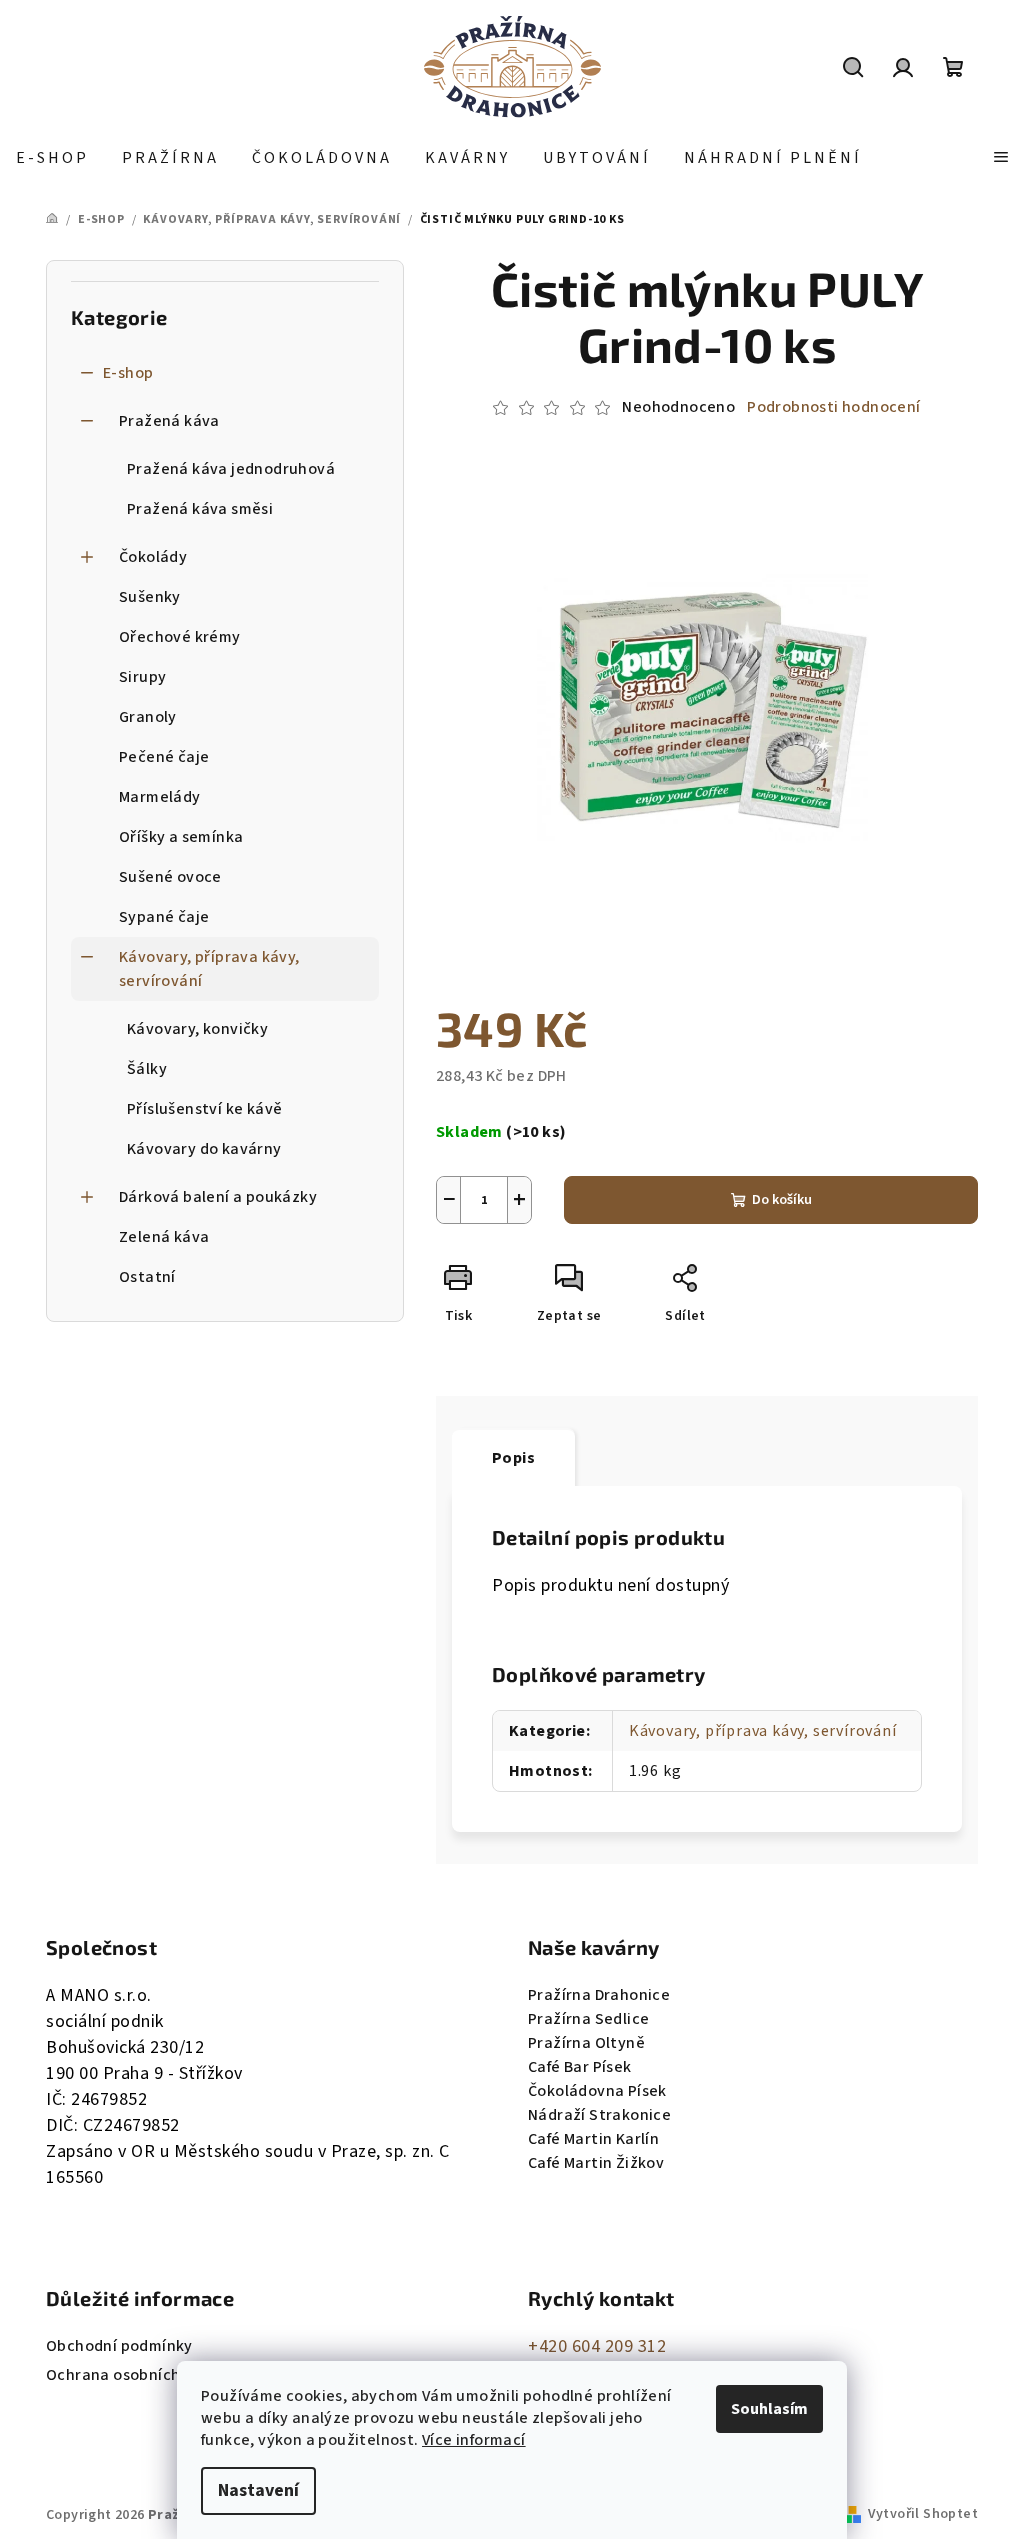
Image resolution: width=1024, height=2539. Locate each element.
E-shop (128, 373)
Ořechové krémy (180, 637)
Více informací (474, 2440)
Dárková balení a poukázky (218, 1197)
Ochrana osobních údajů (136, 2375)
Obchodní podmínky (119, 2346)
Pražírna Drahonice (599, 1995)
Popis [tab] (513, 1458)
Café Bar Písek (580, 2067)
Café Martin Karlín (593, 2139)
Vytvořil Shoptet (923, 2514)
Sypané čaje (164, 917)
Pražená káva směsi (200, 509)
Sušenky (150, 597)
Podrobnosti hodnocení (833, 407)
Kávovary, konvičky (197, 1029)
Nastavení (258, 2490)
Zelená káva (164, 1237)
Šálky (147, 1069)
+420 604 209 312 (597, 2346)
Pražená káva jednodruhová (231, 469)
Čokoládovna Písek (597, 2091)
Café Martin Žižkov (596, 2163)
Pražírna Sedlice (588, 2019)
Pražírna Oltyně (586, 2043)
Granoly (148, 717)
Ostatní (147, 1277)
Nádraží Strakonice (599, 2115)
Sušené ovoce (170, 877)
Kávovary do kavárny (204, 1149)
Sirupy (142, 677)
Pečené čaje (164, 757)
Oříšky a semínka (181, 837)
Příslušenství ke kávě (204, 1109)
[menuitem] (52, 158)
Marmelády (160, 797)
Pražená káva (169, 421)
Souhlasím (769, 2409)
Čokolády (153, 557)
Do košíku (782, 1200)
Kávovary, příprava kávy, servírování (209, 969)
